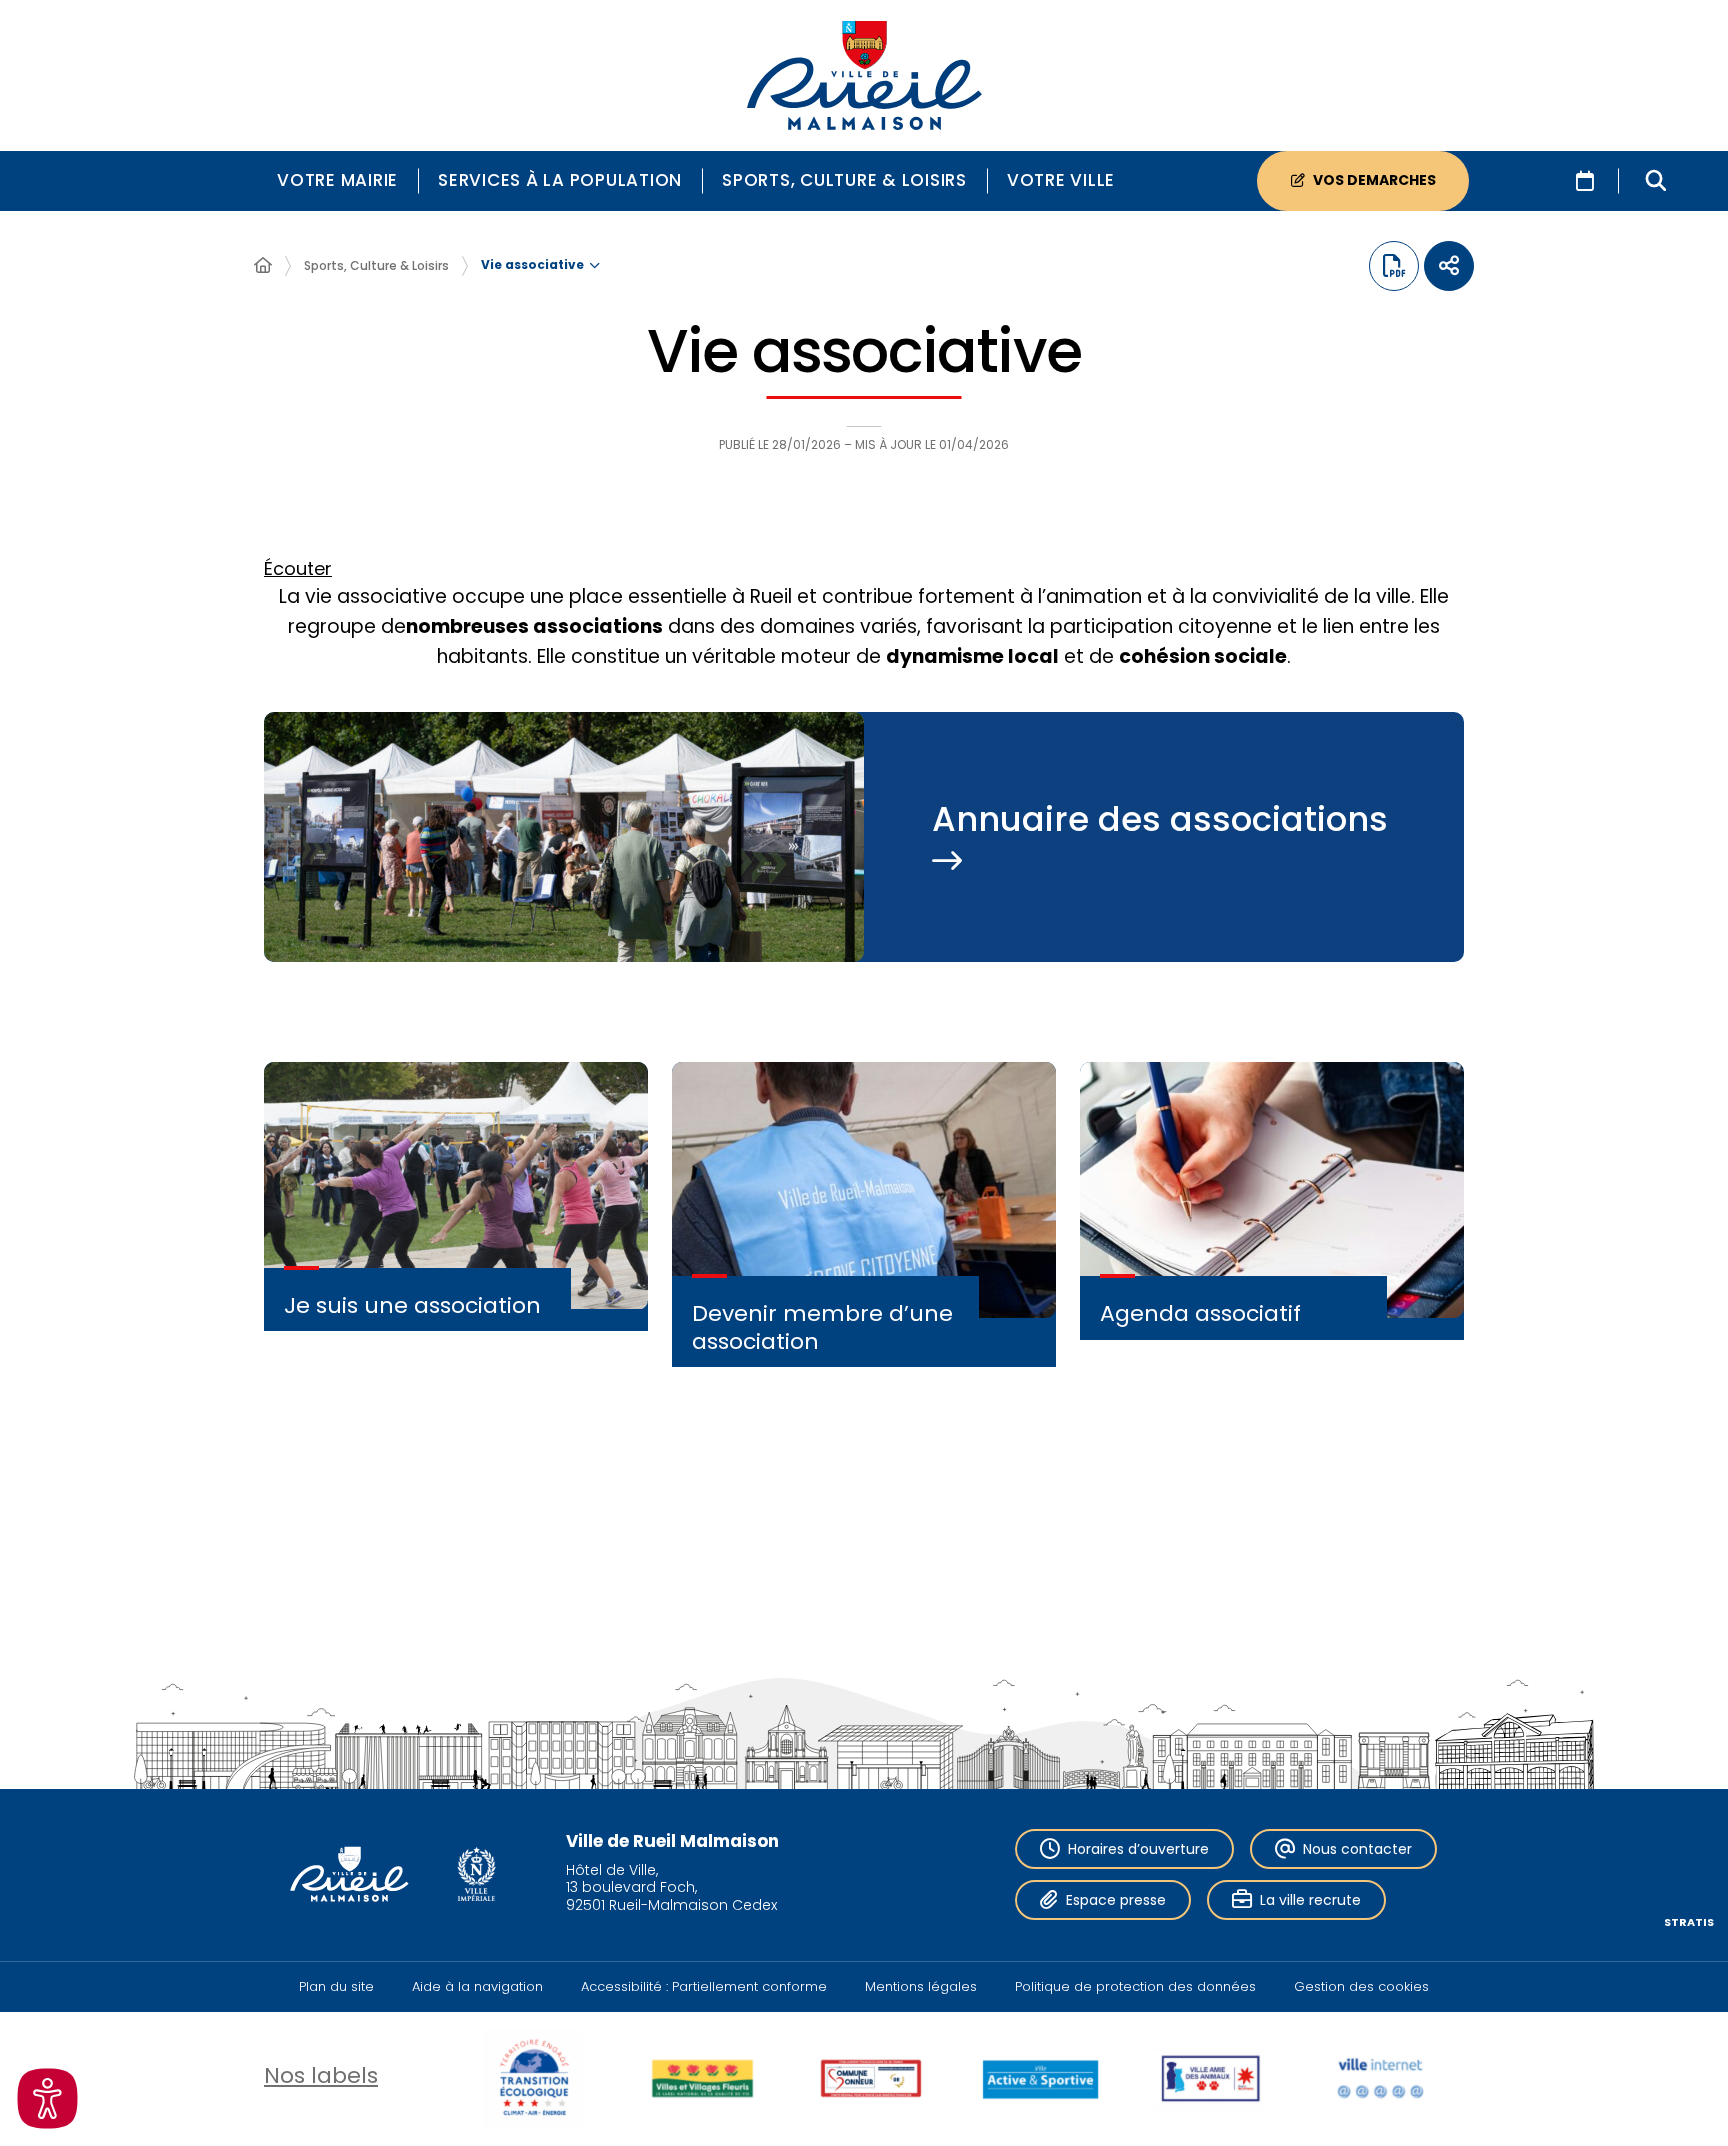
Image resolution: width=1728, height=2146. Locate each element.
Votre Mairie (337, 180)
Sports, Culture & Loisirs (844, 180)
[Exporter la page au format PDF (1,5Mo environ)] (1394, 266)
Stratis (1689, 1922)
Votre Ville (1061, 180)
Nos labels (321, 2075)
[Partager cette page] (1449, 266)
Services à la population (560, 180)
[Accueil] (263, 266)
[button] (1656, 181)
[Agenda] (1585, 181)
